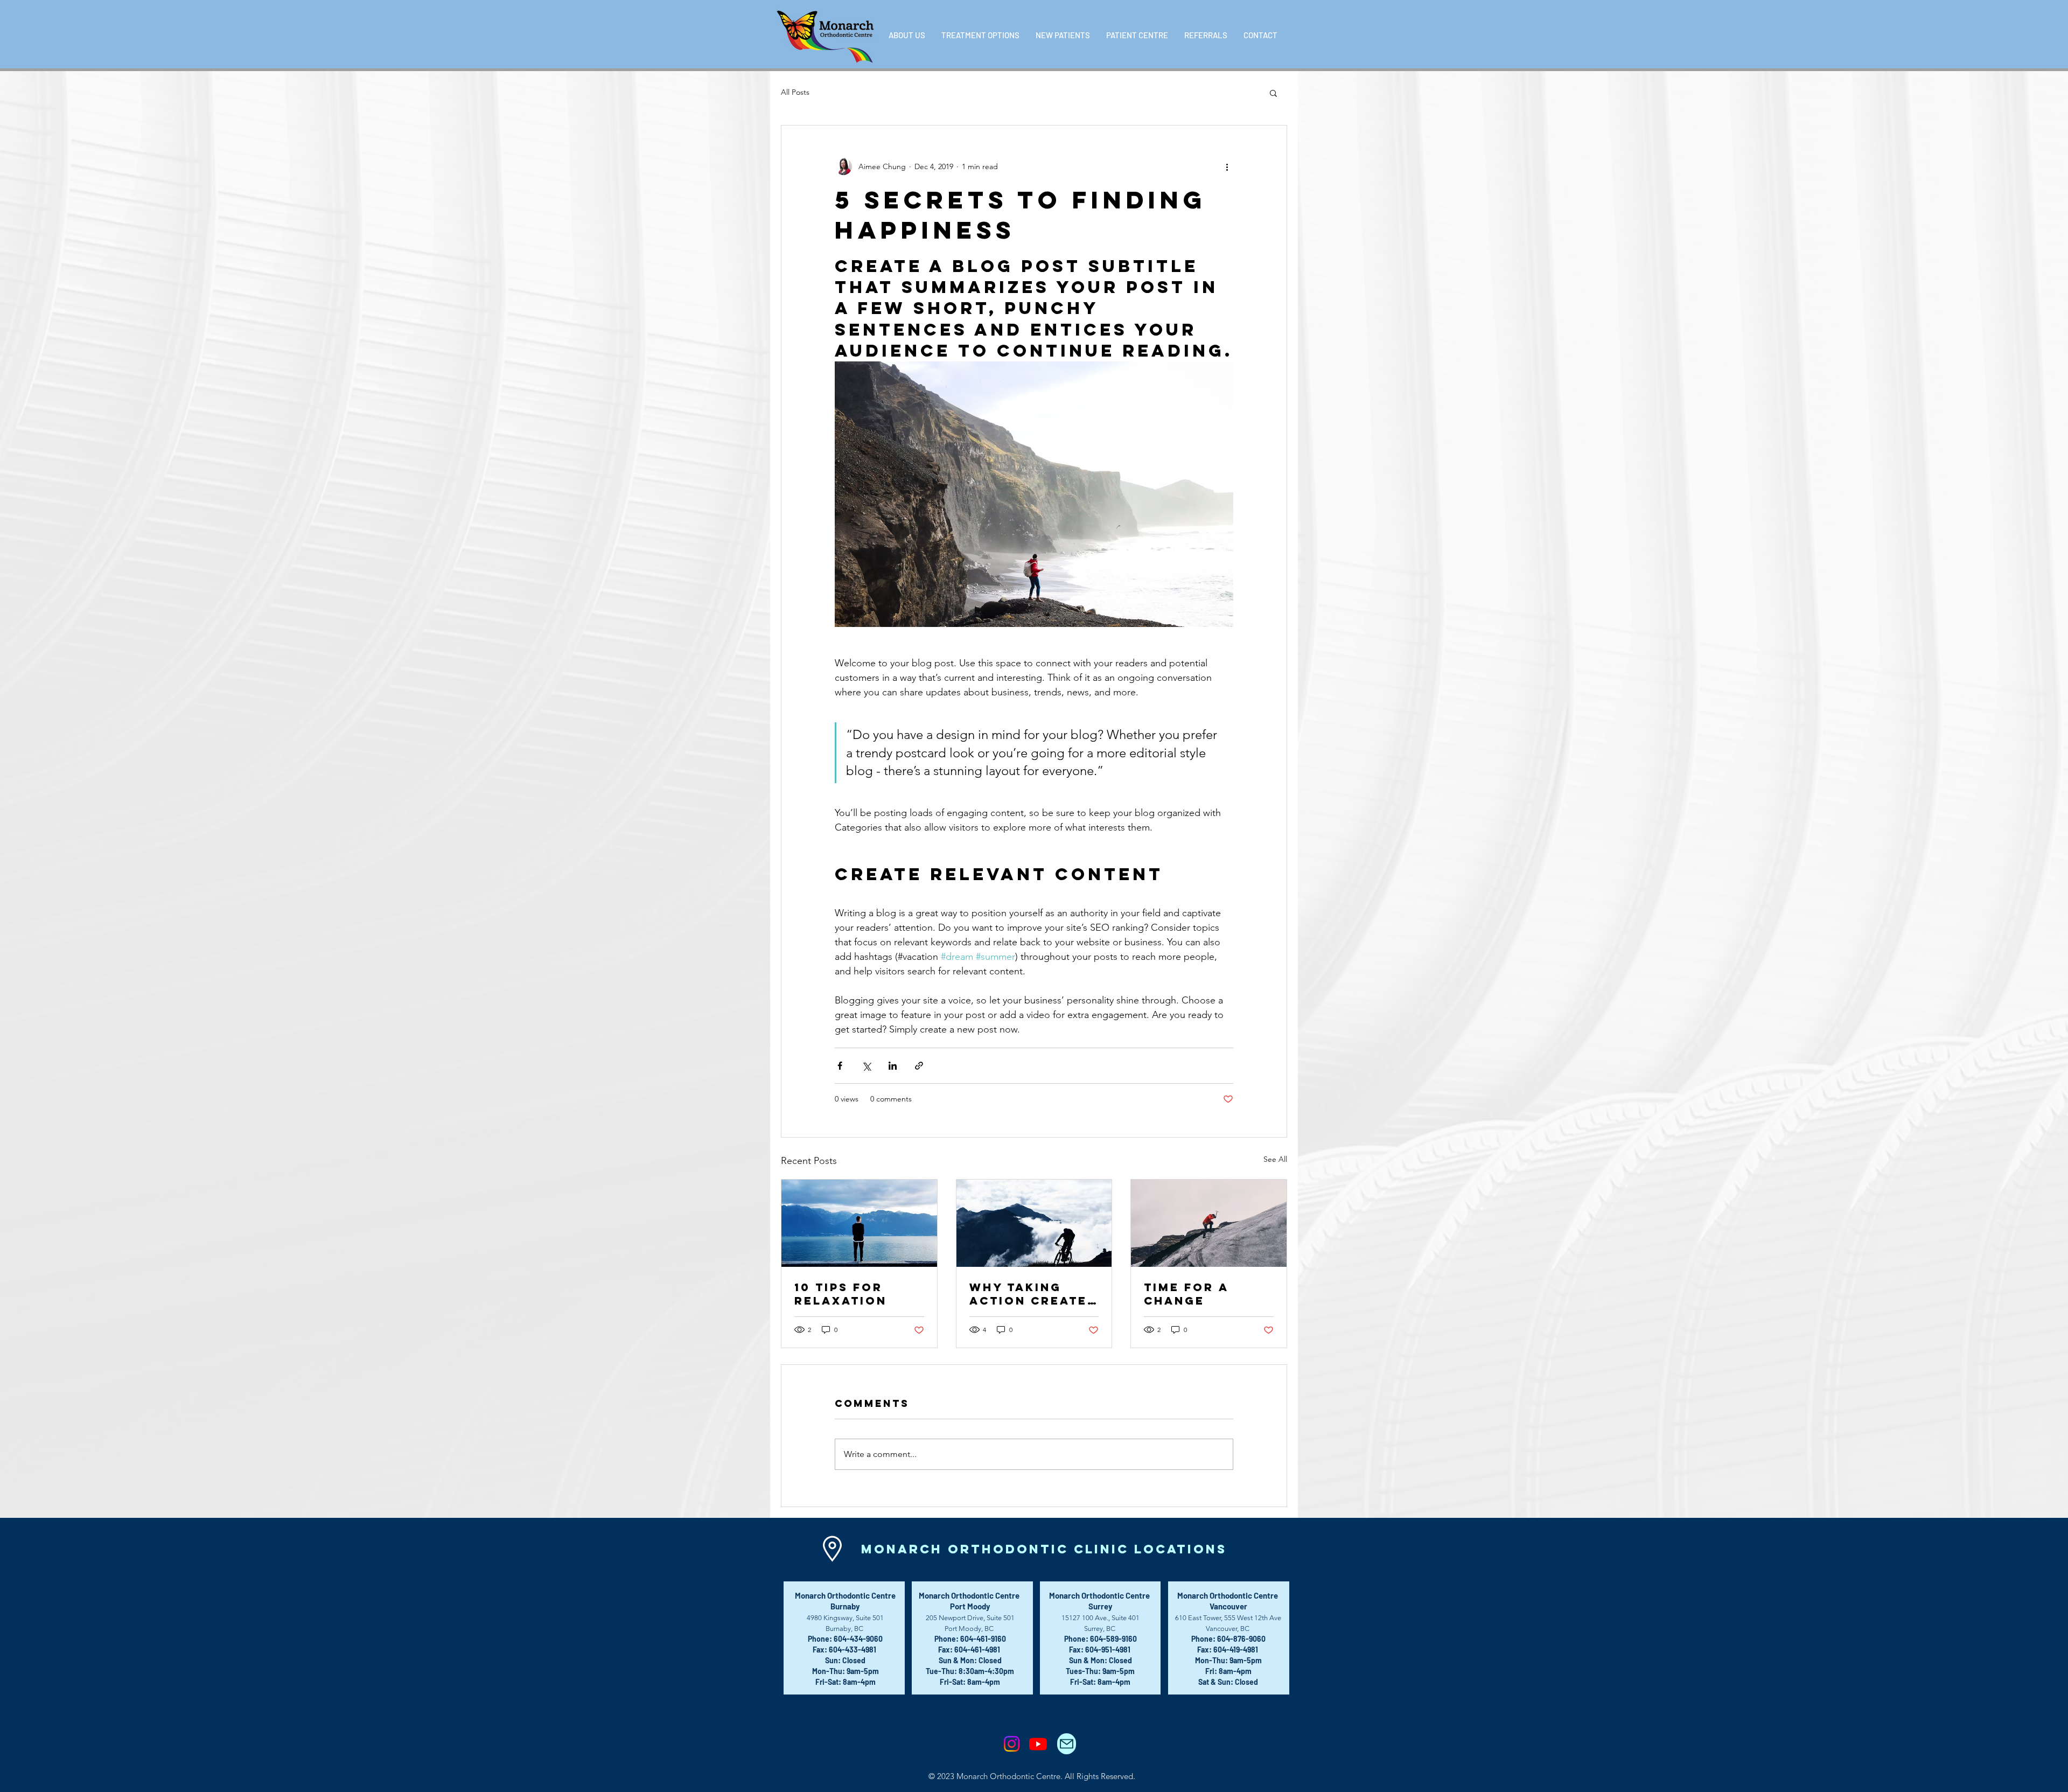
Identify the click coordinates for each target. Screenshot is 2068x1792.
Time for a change (1186, 1294)
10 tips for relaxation (841, 1294)
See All (1275, 1159)
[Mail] (1067, 1744)
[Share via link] (919, 1066)
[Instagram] (1012, 1744)
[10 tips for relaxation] (859, 1223)
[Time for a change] (1209, 1223)
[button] (907, 35)
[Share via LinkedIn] (893, 1066)
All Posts (795, 92)
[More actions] (1227, 166)
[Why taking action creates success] (1034, 1223)
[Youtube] (1038, 1744)
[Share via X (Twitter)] (866, 1066)
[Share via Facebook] (840, 1066)
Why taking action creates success (1033, 1294)
